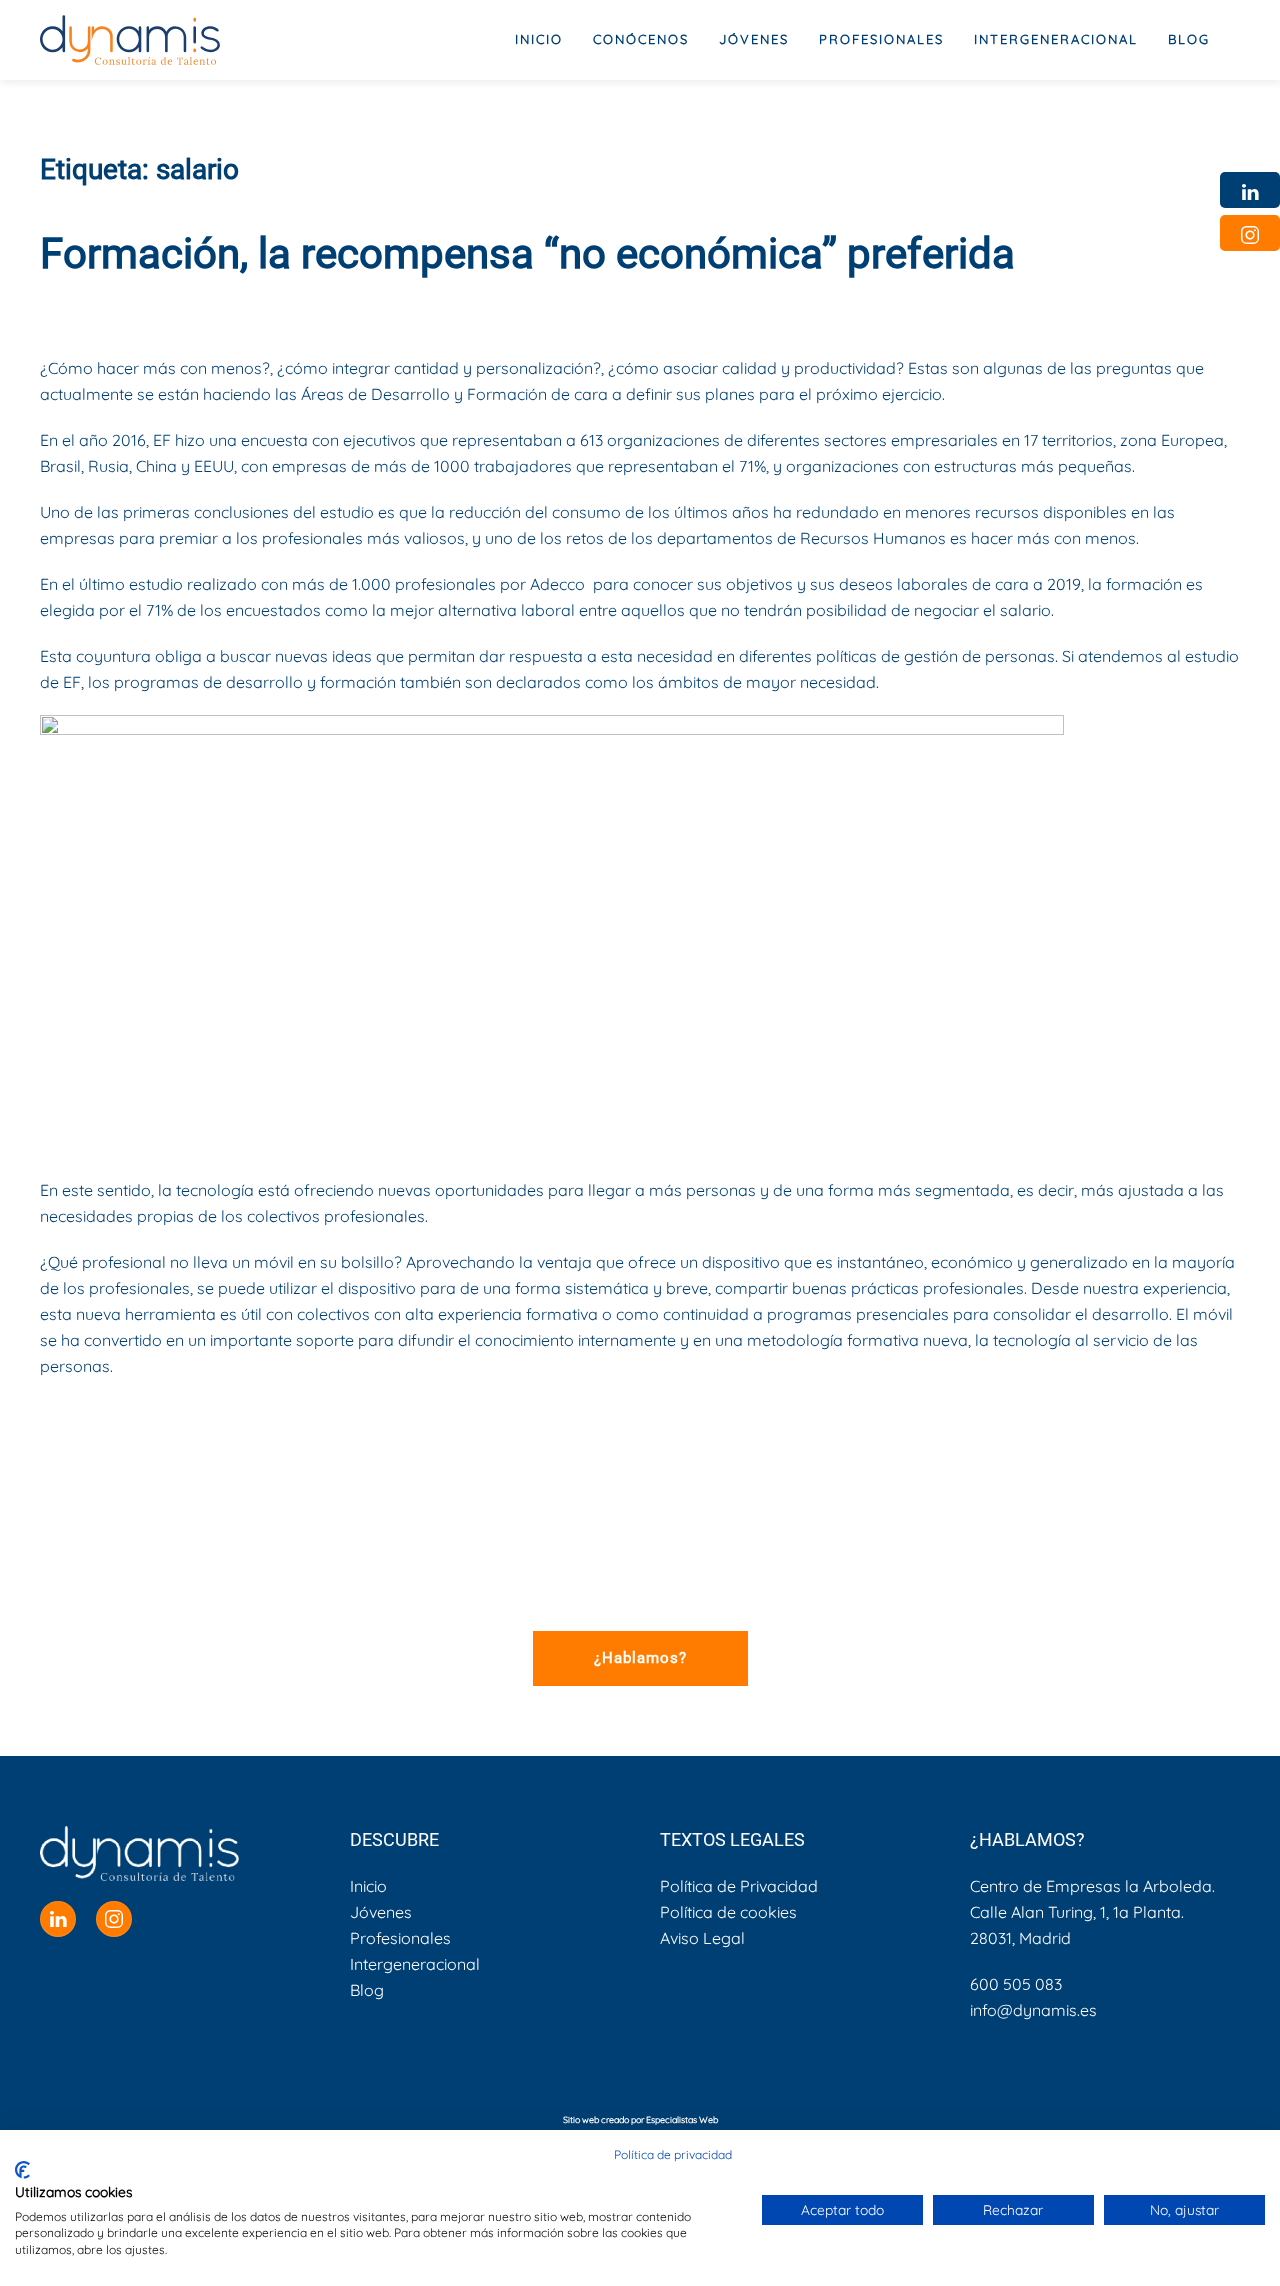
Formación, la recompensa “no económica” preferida (527, 253)
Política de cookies (728, 1912)
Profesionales (400, 1938)
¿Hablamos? (640, 1658)
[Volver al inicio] (130, 40)
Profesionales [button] (881, 39)
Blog (1189, 39)
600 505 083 (1016, 1984)
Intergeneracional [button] (1056, 39)
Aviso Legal (702, 1938)
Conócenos (641, 39)
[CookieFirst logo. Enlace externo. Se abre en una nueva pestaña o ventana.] (22, 2170)
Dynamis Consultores (220, 307)
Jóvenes (381, 1912)
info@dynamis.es (1033, 2010)
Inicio (539, 39)
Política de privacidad (673, 2154)
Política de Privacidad (739, 1886)
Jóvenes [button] (754, 39)
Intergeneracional (415, 1964)
